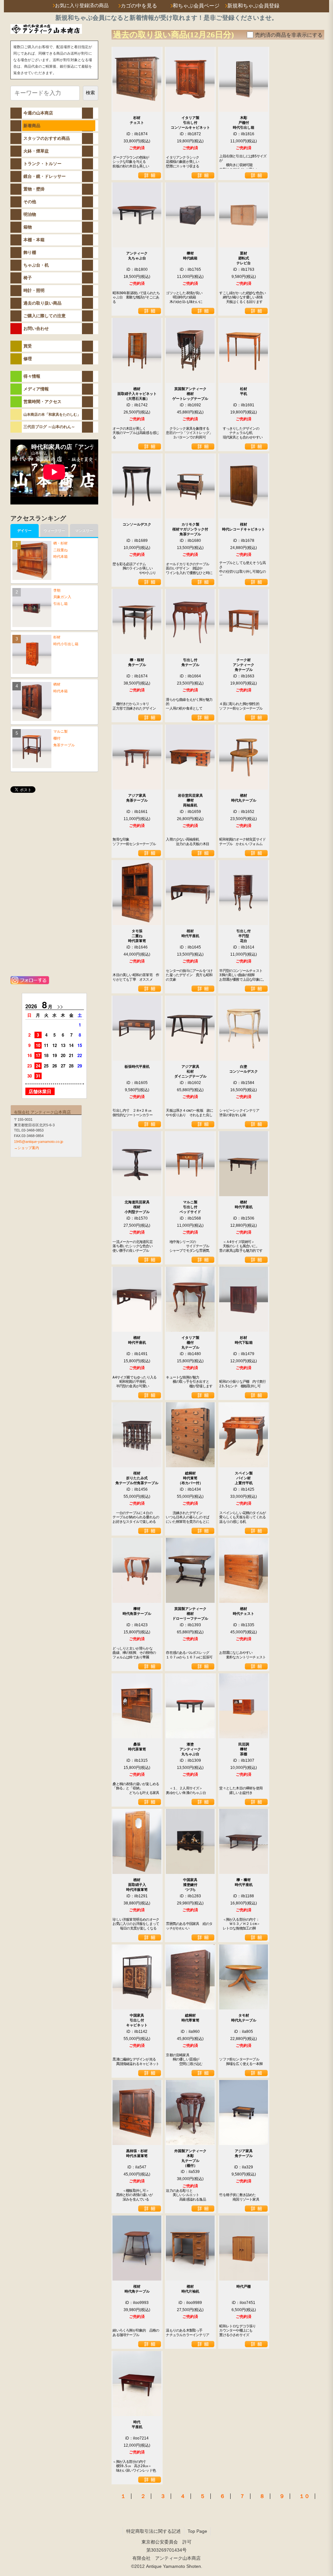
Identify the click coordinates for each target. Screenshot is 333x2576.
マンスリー (84, 530)
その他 (30, 202)
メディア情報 (36, 389)
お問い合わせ (36, 328)
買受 (28, 346)
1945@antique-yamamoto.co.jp (39, 1142)
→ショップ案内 (27, 1148)
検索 (90, 93)
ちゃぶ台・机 (36, 265)
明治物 (30, 214)
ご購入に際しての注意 (45, 316)
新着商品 (32, 126)
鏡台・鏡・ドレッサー (45, 176)
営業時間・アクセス (42, 402)
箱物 (28, 227)
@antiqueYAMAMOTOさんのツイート (46, 806)
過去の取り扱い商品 (42, 303)
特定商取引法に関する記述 (153, 2531)
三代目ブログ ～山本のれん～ (49, 427)
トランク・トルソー (42, 164)
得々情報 (32, 376)
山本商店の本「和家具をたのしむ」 (52, 414)
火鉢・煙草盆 (36, 151)
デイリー (24, 530)
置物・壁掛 (34, 189)
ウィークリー (54, 530)
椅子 (28, 278)
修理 (28, 359)
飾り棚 (30, 252)
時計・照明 (34, 290)
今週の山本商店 (38, 113)
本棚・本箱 (34, 240)
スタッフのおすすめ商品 (47, 138)
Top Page (197, 2531)
